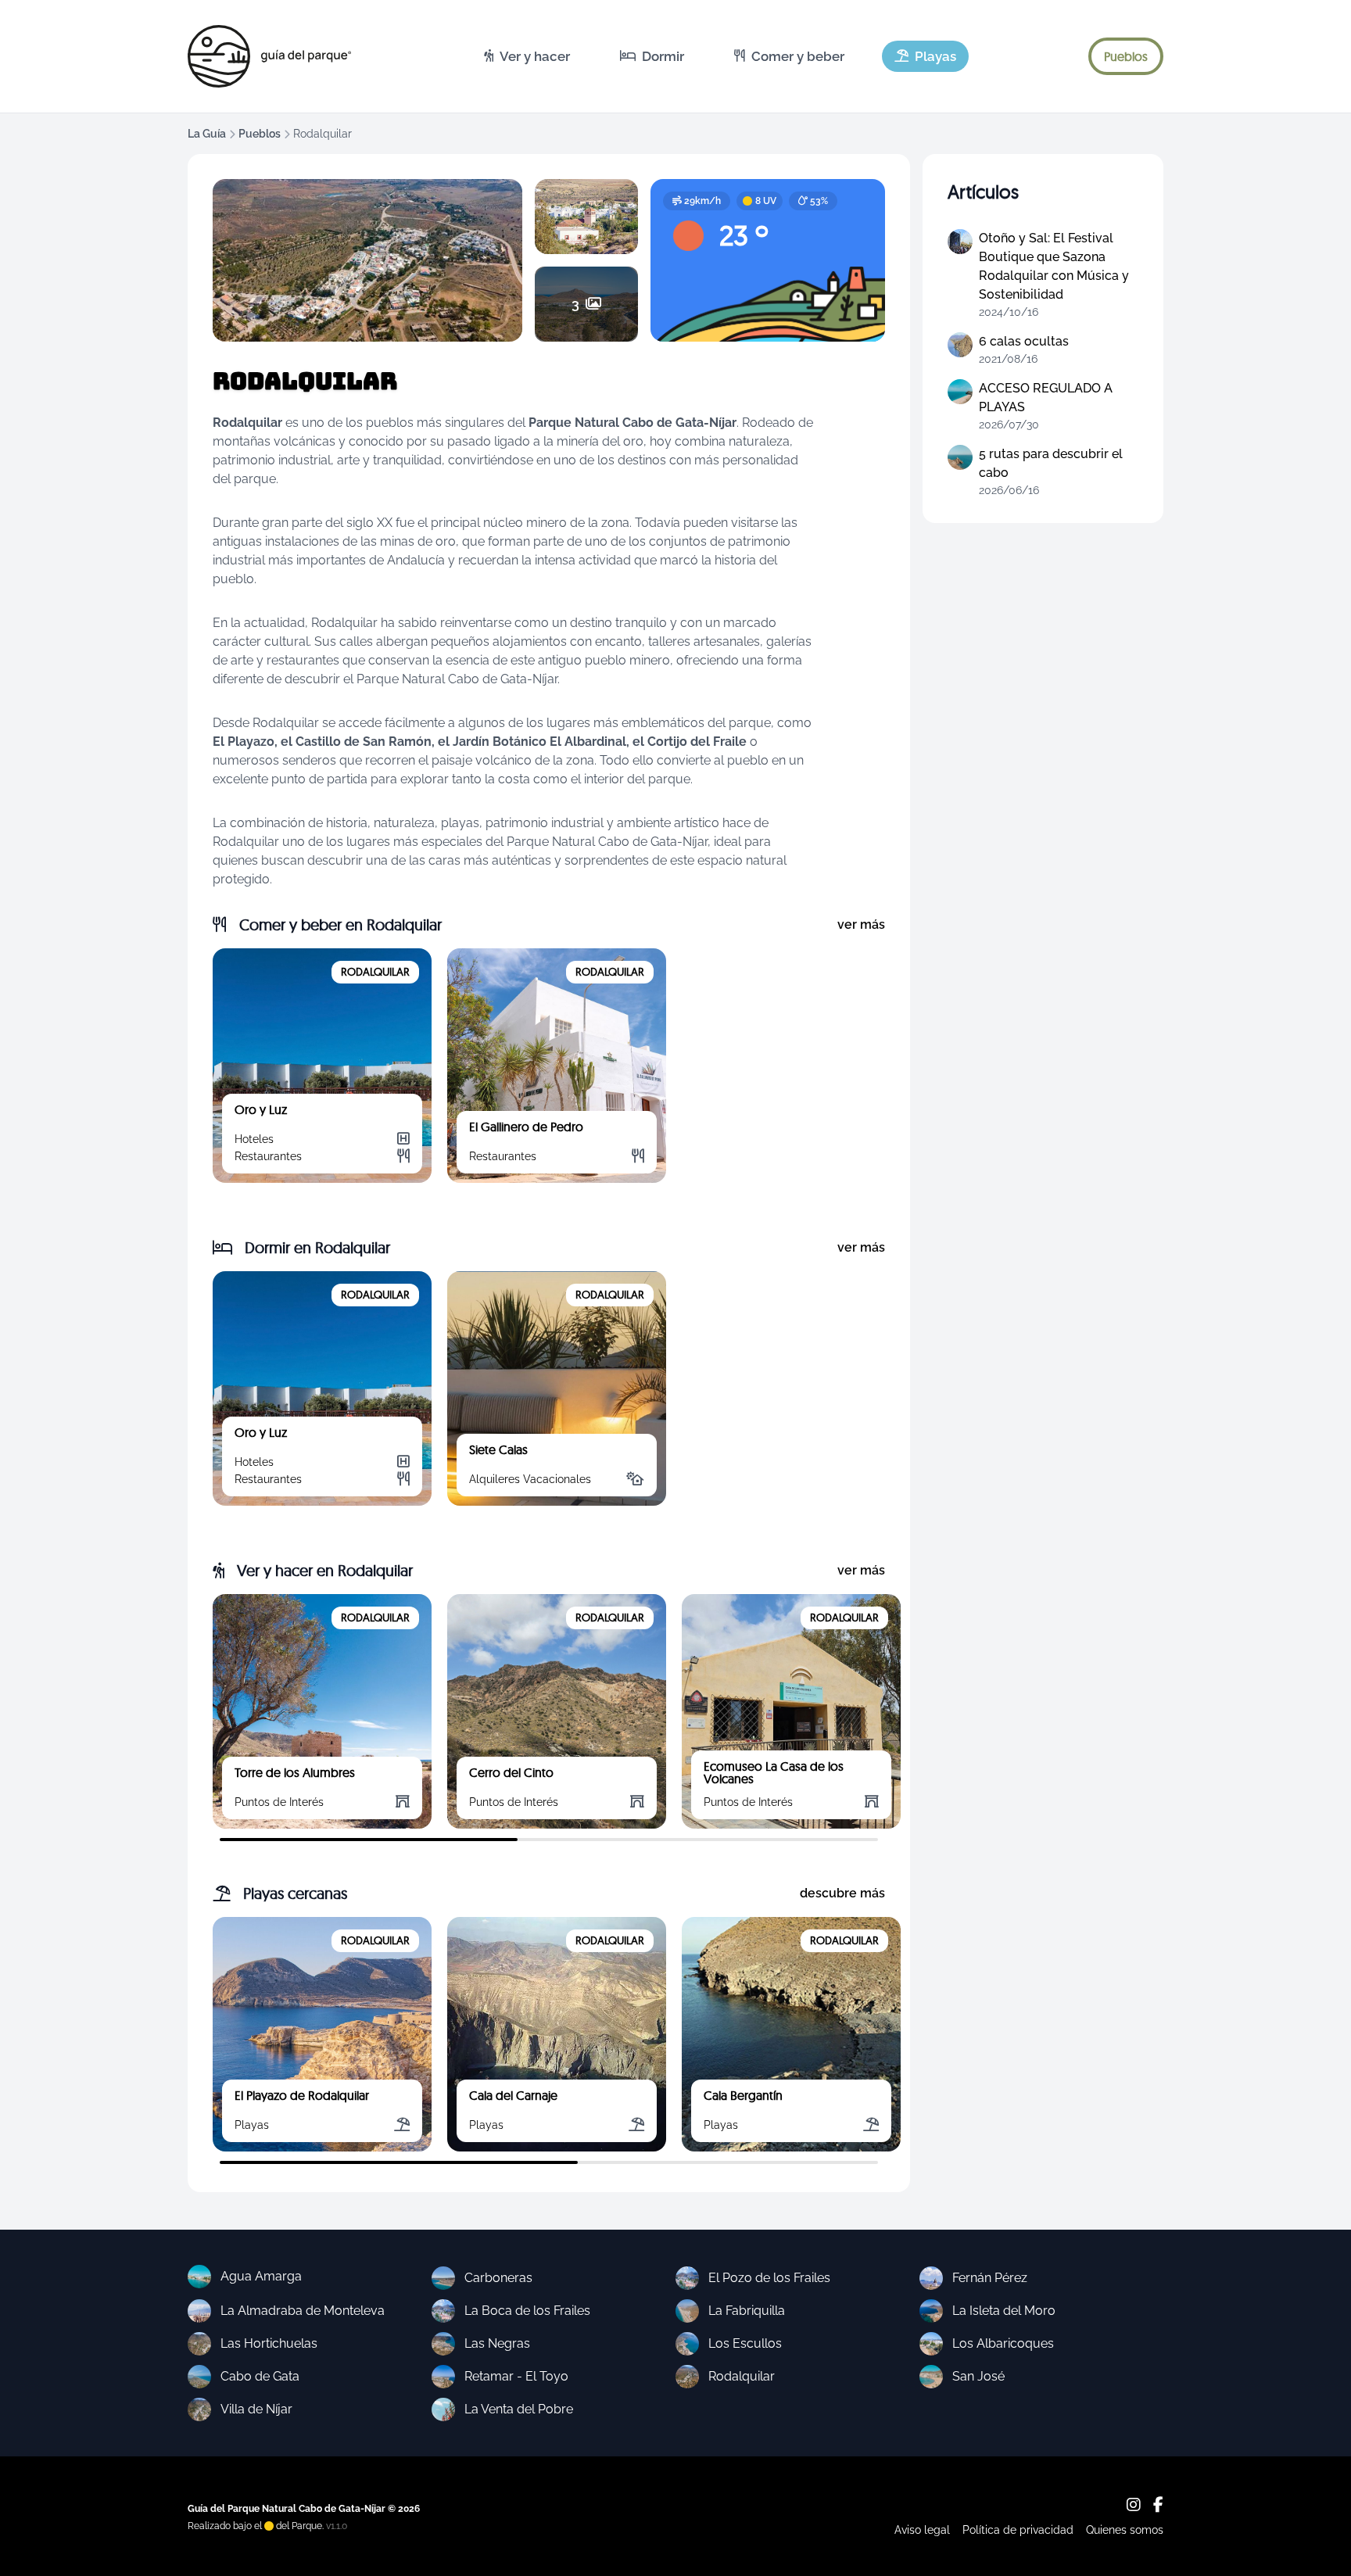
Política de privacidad (1018, 2530)
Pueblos (260, 134)
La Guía (207, 134)
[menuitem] (527, 56)
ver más (861, 924)
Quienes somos (1125, 2530)
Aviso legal (922, 2530)
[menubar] (720, 56)
